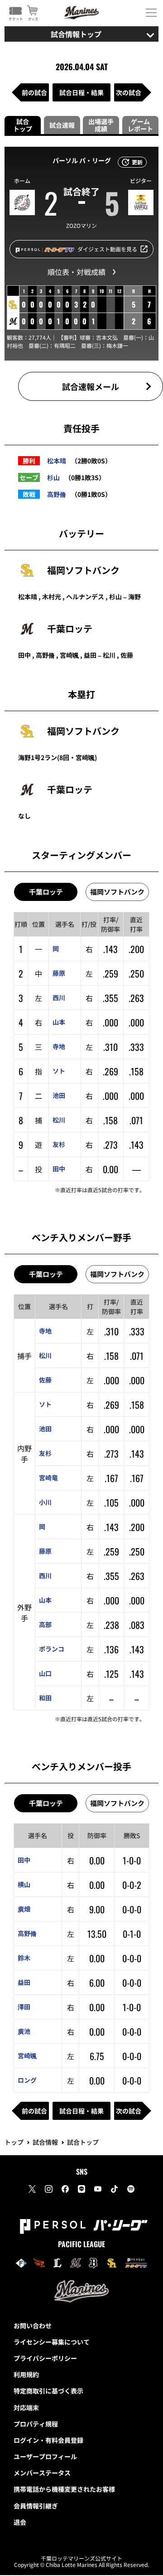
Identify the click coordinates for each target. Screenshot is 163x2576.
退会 (20, 2522)
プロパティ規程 (36, 2424)
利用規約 (26, 2374)
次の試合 (129, 92)
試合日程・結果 (81, 92)
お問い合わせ (33, 2326)
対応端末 (26, 2407)
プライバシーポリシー (45, 2358)
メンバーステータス (42, 2473)
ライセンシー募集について (52, 2342)
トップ (14, 2142)
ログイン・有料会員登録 (48, 2440)
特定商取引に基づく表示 (48, 2391)
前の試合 (34, 92)
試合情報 (45, 2142)
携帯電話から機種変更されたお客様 (64, 2489)
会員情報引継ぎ (36, 2506)
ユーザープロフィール (45, 2456)
